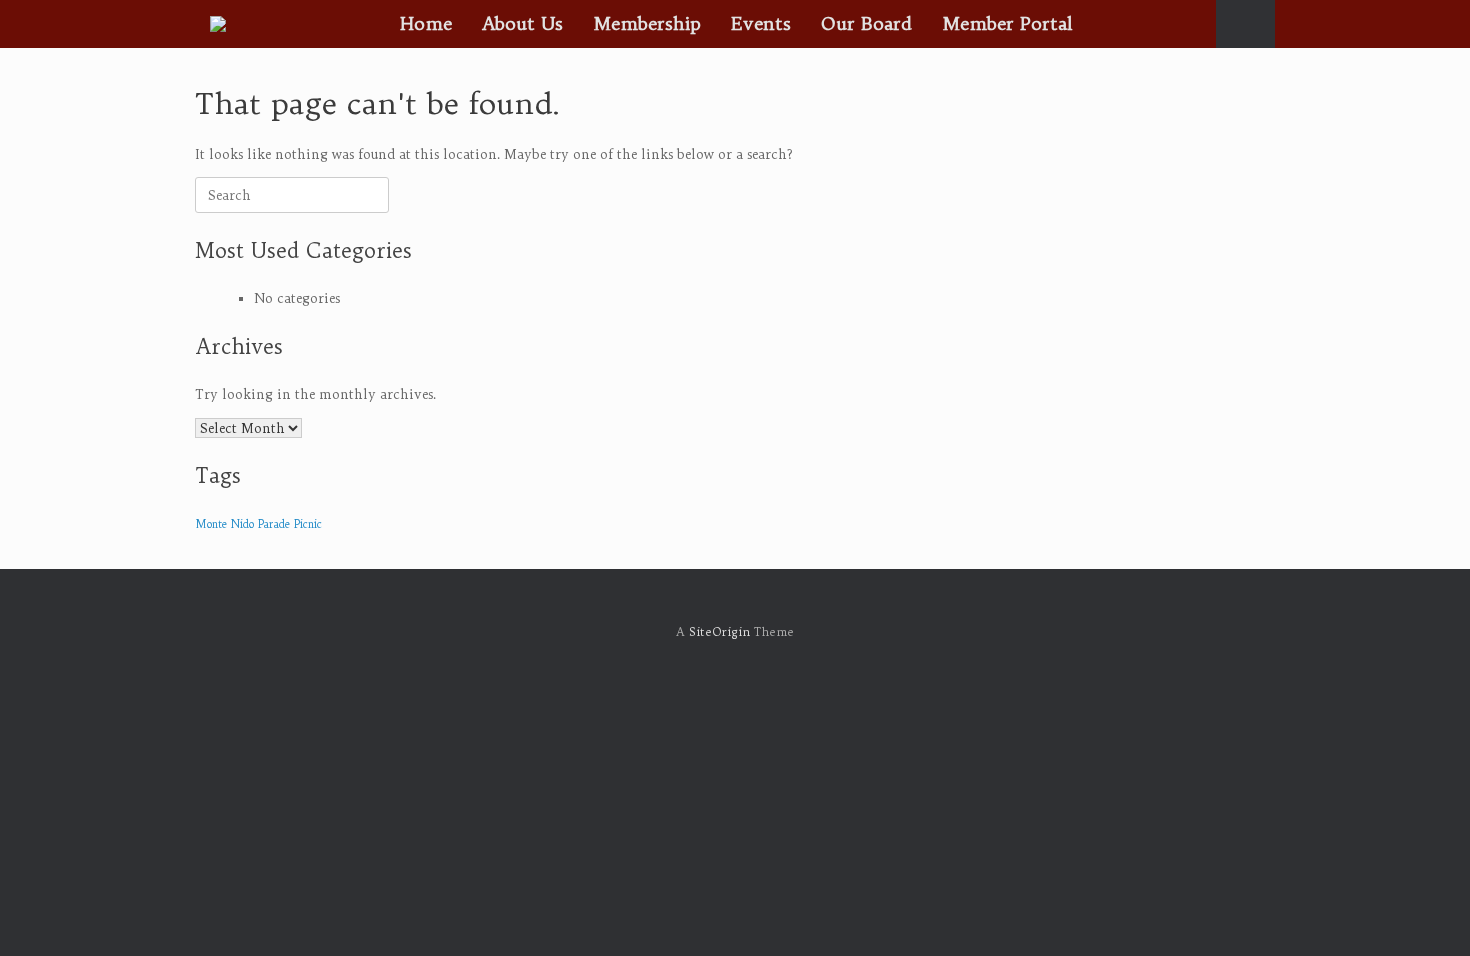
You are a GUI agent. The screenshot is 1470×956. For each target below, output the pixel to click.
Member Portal (1007, 23)
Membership (647, 23)
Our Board (866, 23)
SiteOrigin (719, 632)
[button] (1245, 24)
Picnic (308, 524)
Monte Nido (224, 524)
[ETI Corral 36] (218, 24)
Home (426, 23)
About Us (522, 23)
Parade (274, 524)
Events (761, 23)
